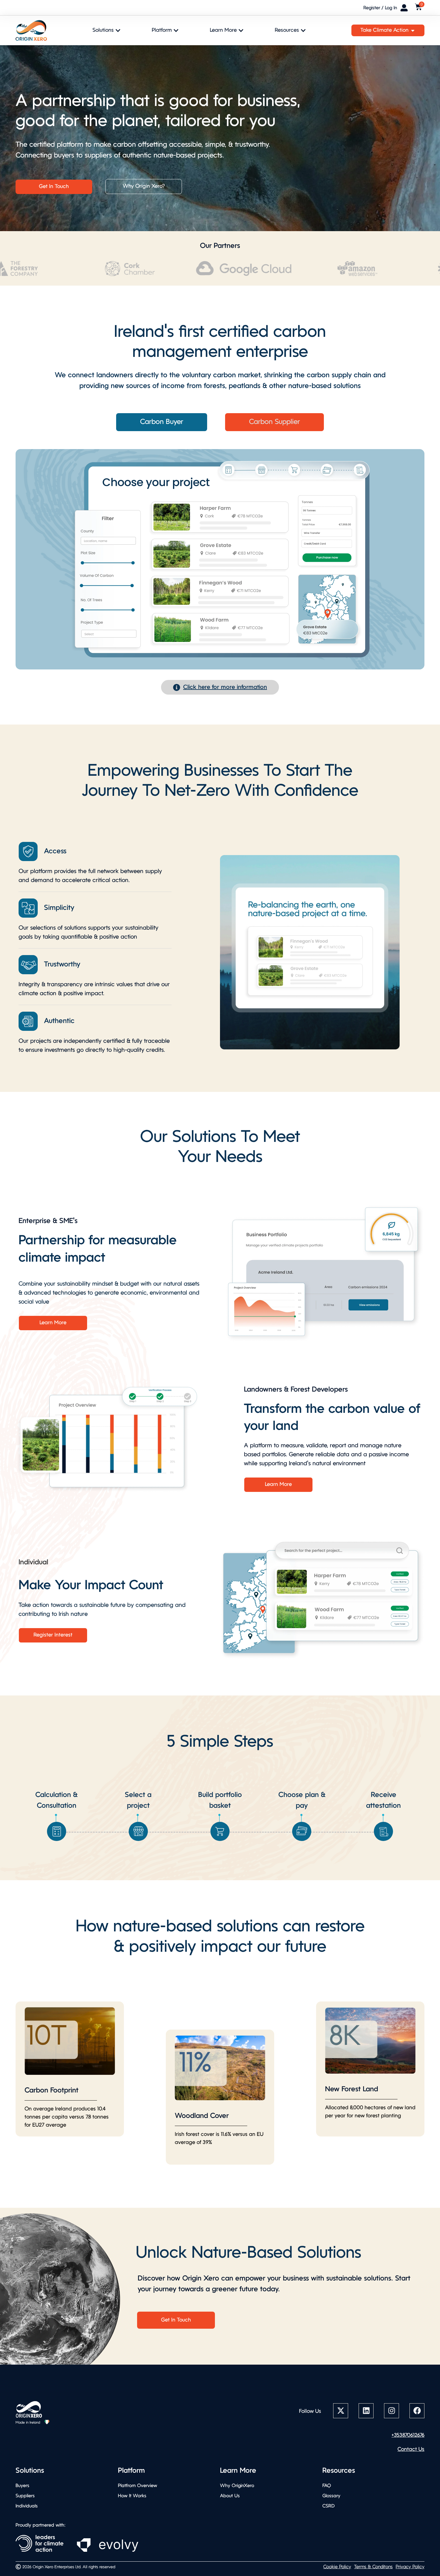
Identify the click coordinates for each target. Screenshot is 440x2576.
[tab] (162, 422)
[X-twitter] (341, 2411)
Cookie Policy (337, 2567)
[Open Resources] (303, 30)
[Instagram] (392, 2411)
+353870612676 (408, 2435)
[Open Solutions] (118, 30)
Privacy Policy (410, 2567)
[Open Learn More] (241, 30)
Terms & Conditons (373, 2567)
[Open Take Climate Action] (413, 30)
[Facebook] (417, 2411)
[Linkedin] (366, 2411)
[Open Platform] (176, 30)
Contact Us (411, 2450)
